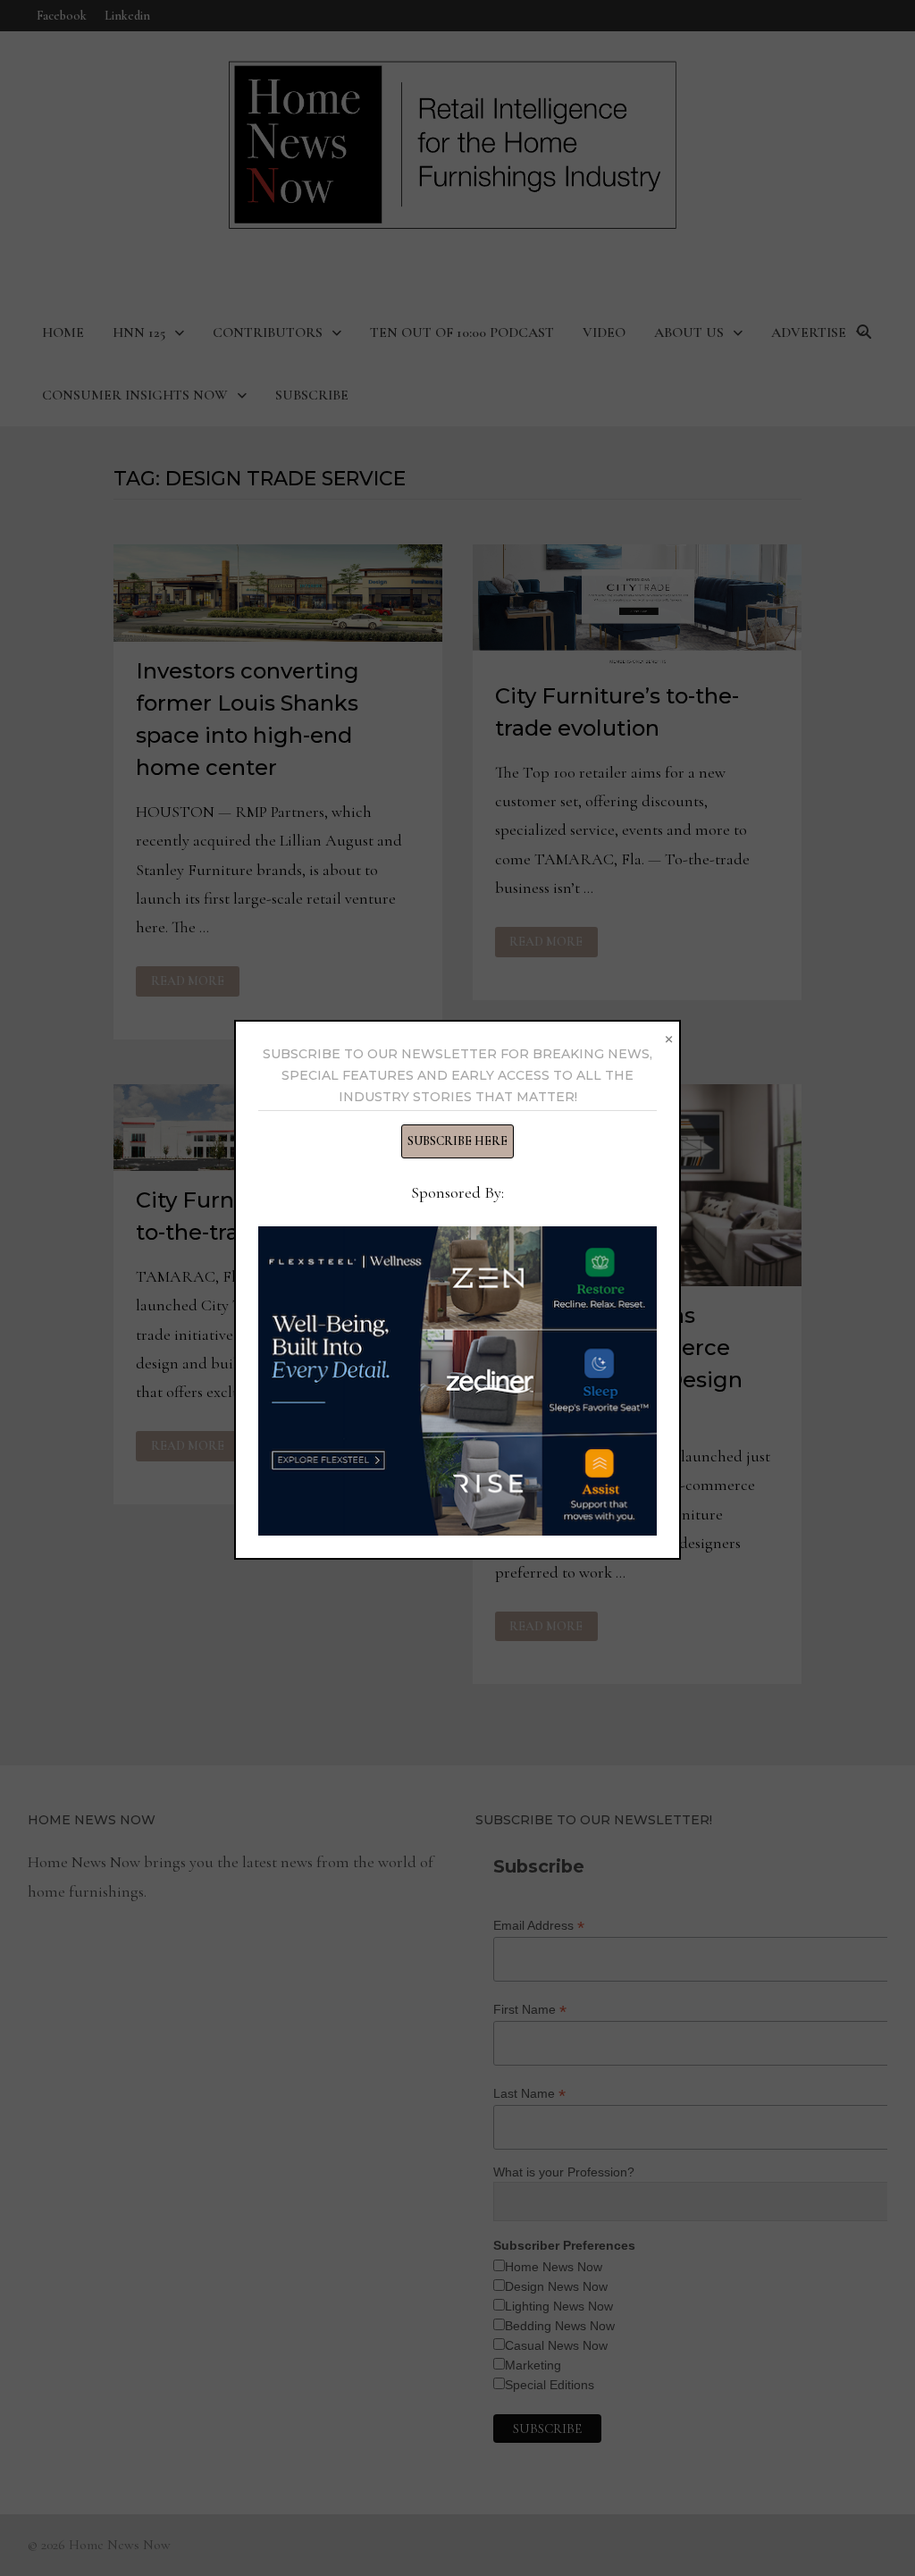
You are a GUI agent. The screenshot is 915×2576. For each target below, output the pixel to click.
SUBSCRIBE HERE (457, 1141)
